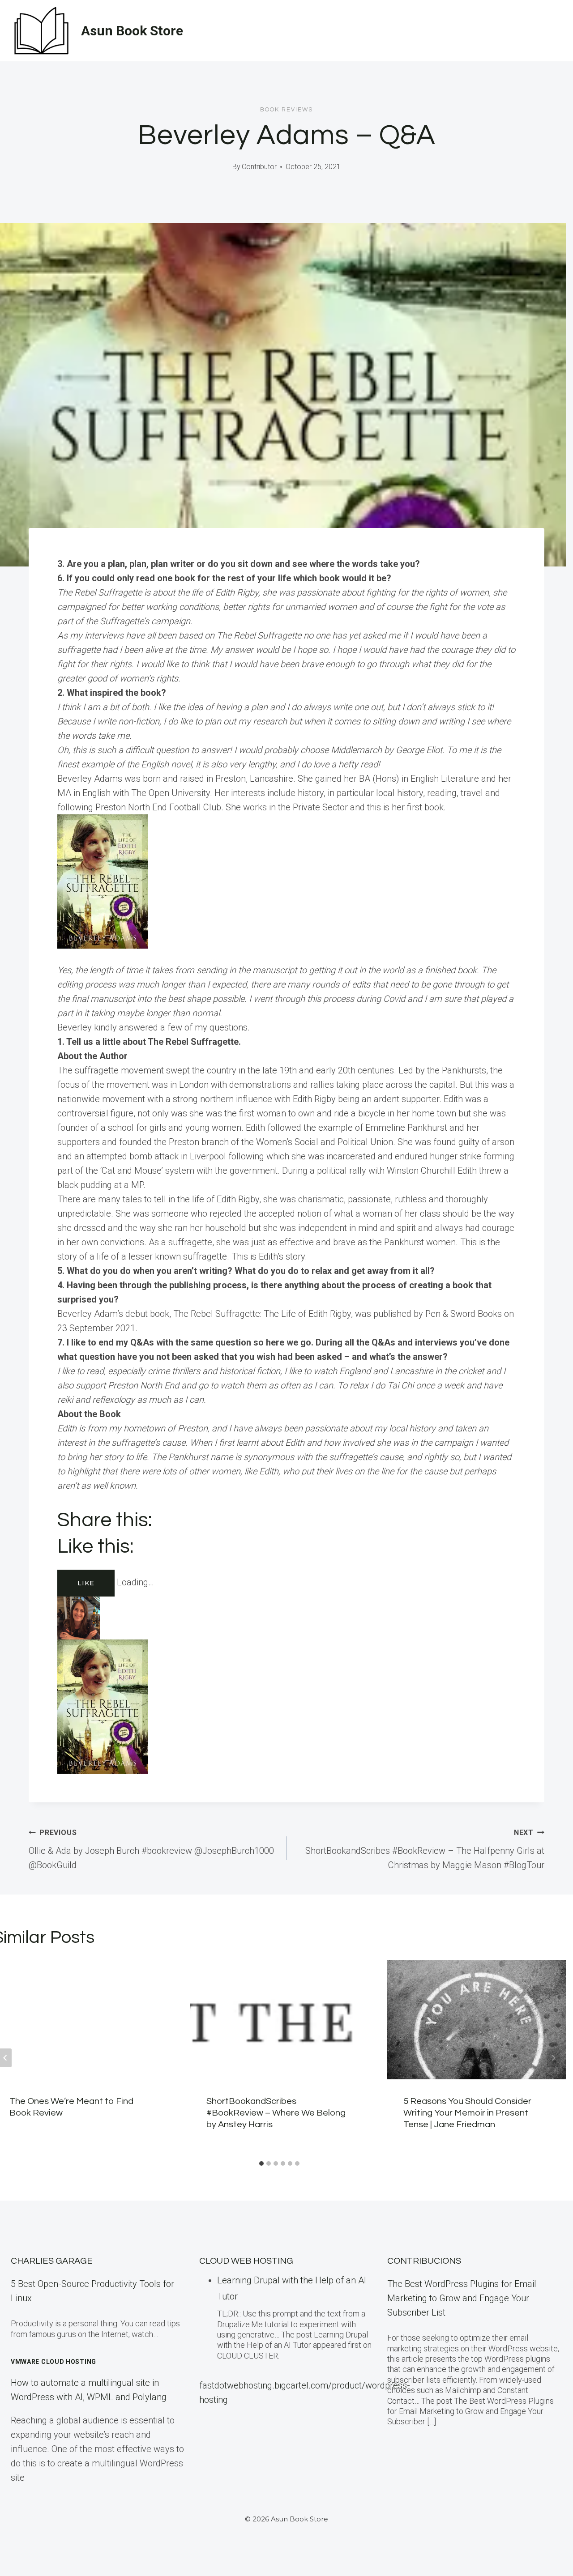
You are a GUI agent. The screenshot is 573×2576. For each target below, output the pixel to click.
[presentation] (279, 2020)
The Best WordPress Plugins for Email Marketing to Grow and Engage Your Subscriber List (462, 2298)
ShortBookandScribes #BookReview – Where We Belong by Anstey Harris (276, 2113)
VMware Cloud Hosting (53, 2362)
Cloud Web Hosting (246, 2261)
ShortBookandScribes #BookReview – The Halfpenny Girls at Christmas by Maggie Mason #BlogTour (425, 1849)
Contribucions (424, 2261)
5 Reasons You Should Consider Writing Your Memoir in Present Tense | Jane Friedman (467, 2113)
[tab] (261, 2163)
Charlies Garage (52, 2261)
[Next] (553, 2058)
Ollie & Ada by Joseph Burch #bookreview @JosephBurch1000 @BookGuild (151, 1849)
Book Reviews (286, 110)
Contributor (259, 167)
